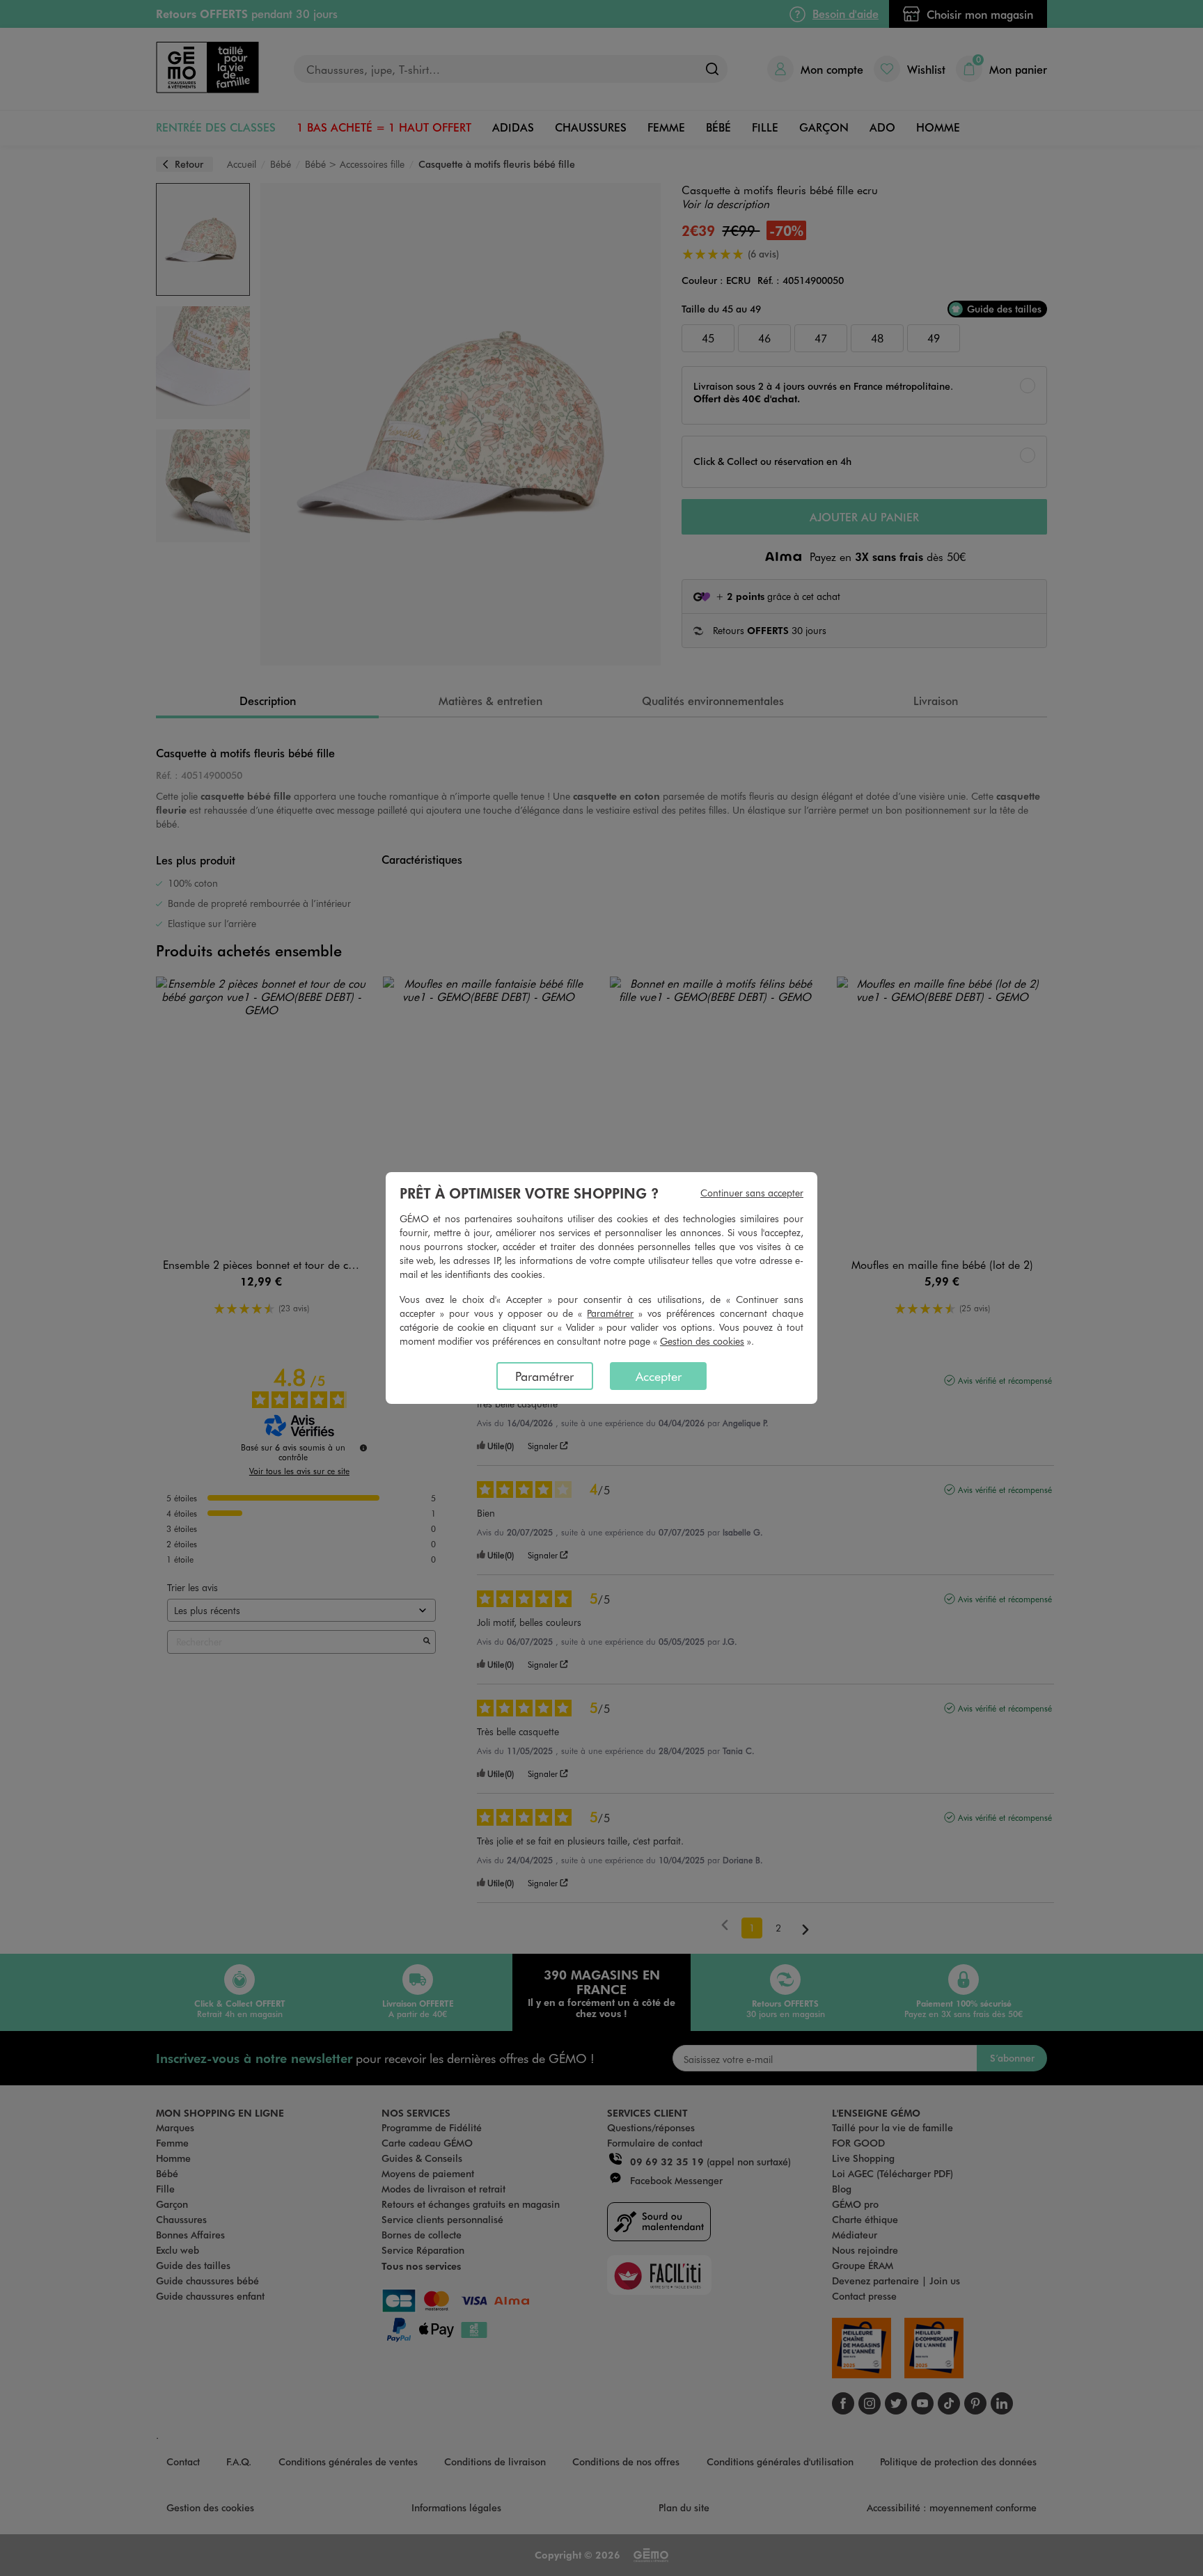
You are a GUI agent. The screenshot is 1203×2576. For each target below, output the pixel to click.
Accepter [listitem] (659, 1376)
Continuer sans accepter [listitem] (752, 1193)
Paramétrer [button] (610, 1313)
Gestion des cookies (702, 1341)
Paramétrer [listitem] (544, 1376)
